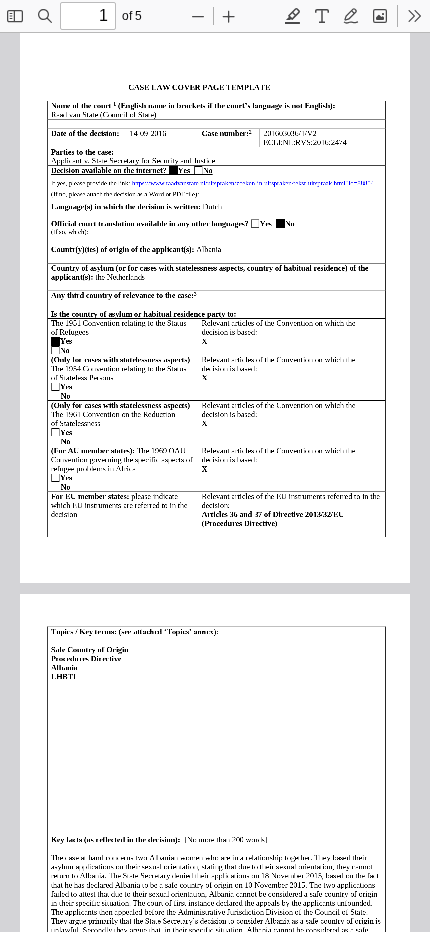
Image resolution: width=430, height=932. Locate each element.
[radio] (293, 16)
